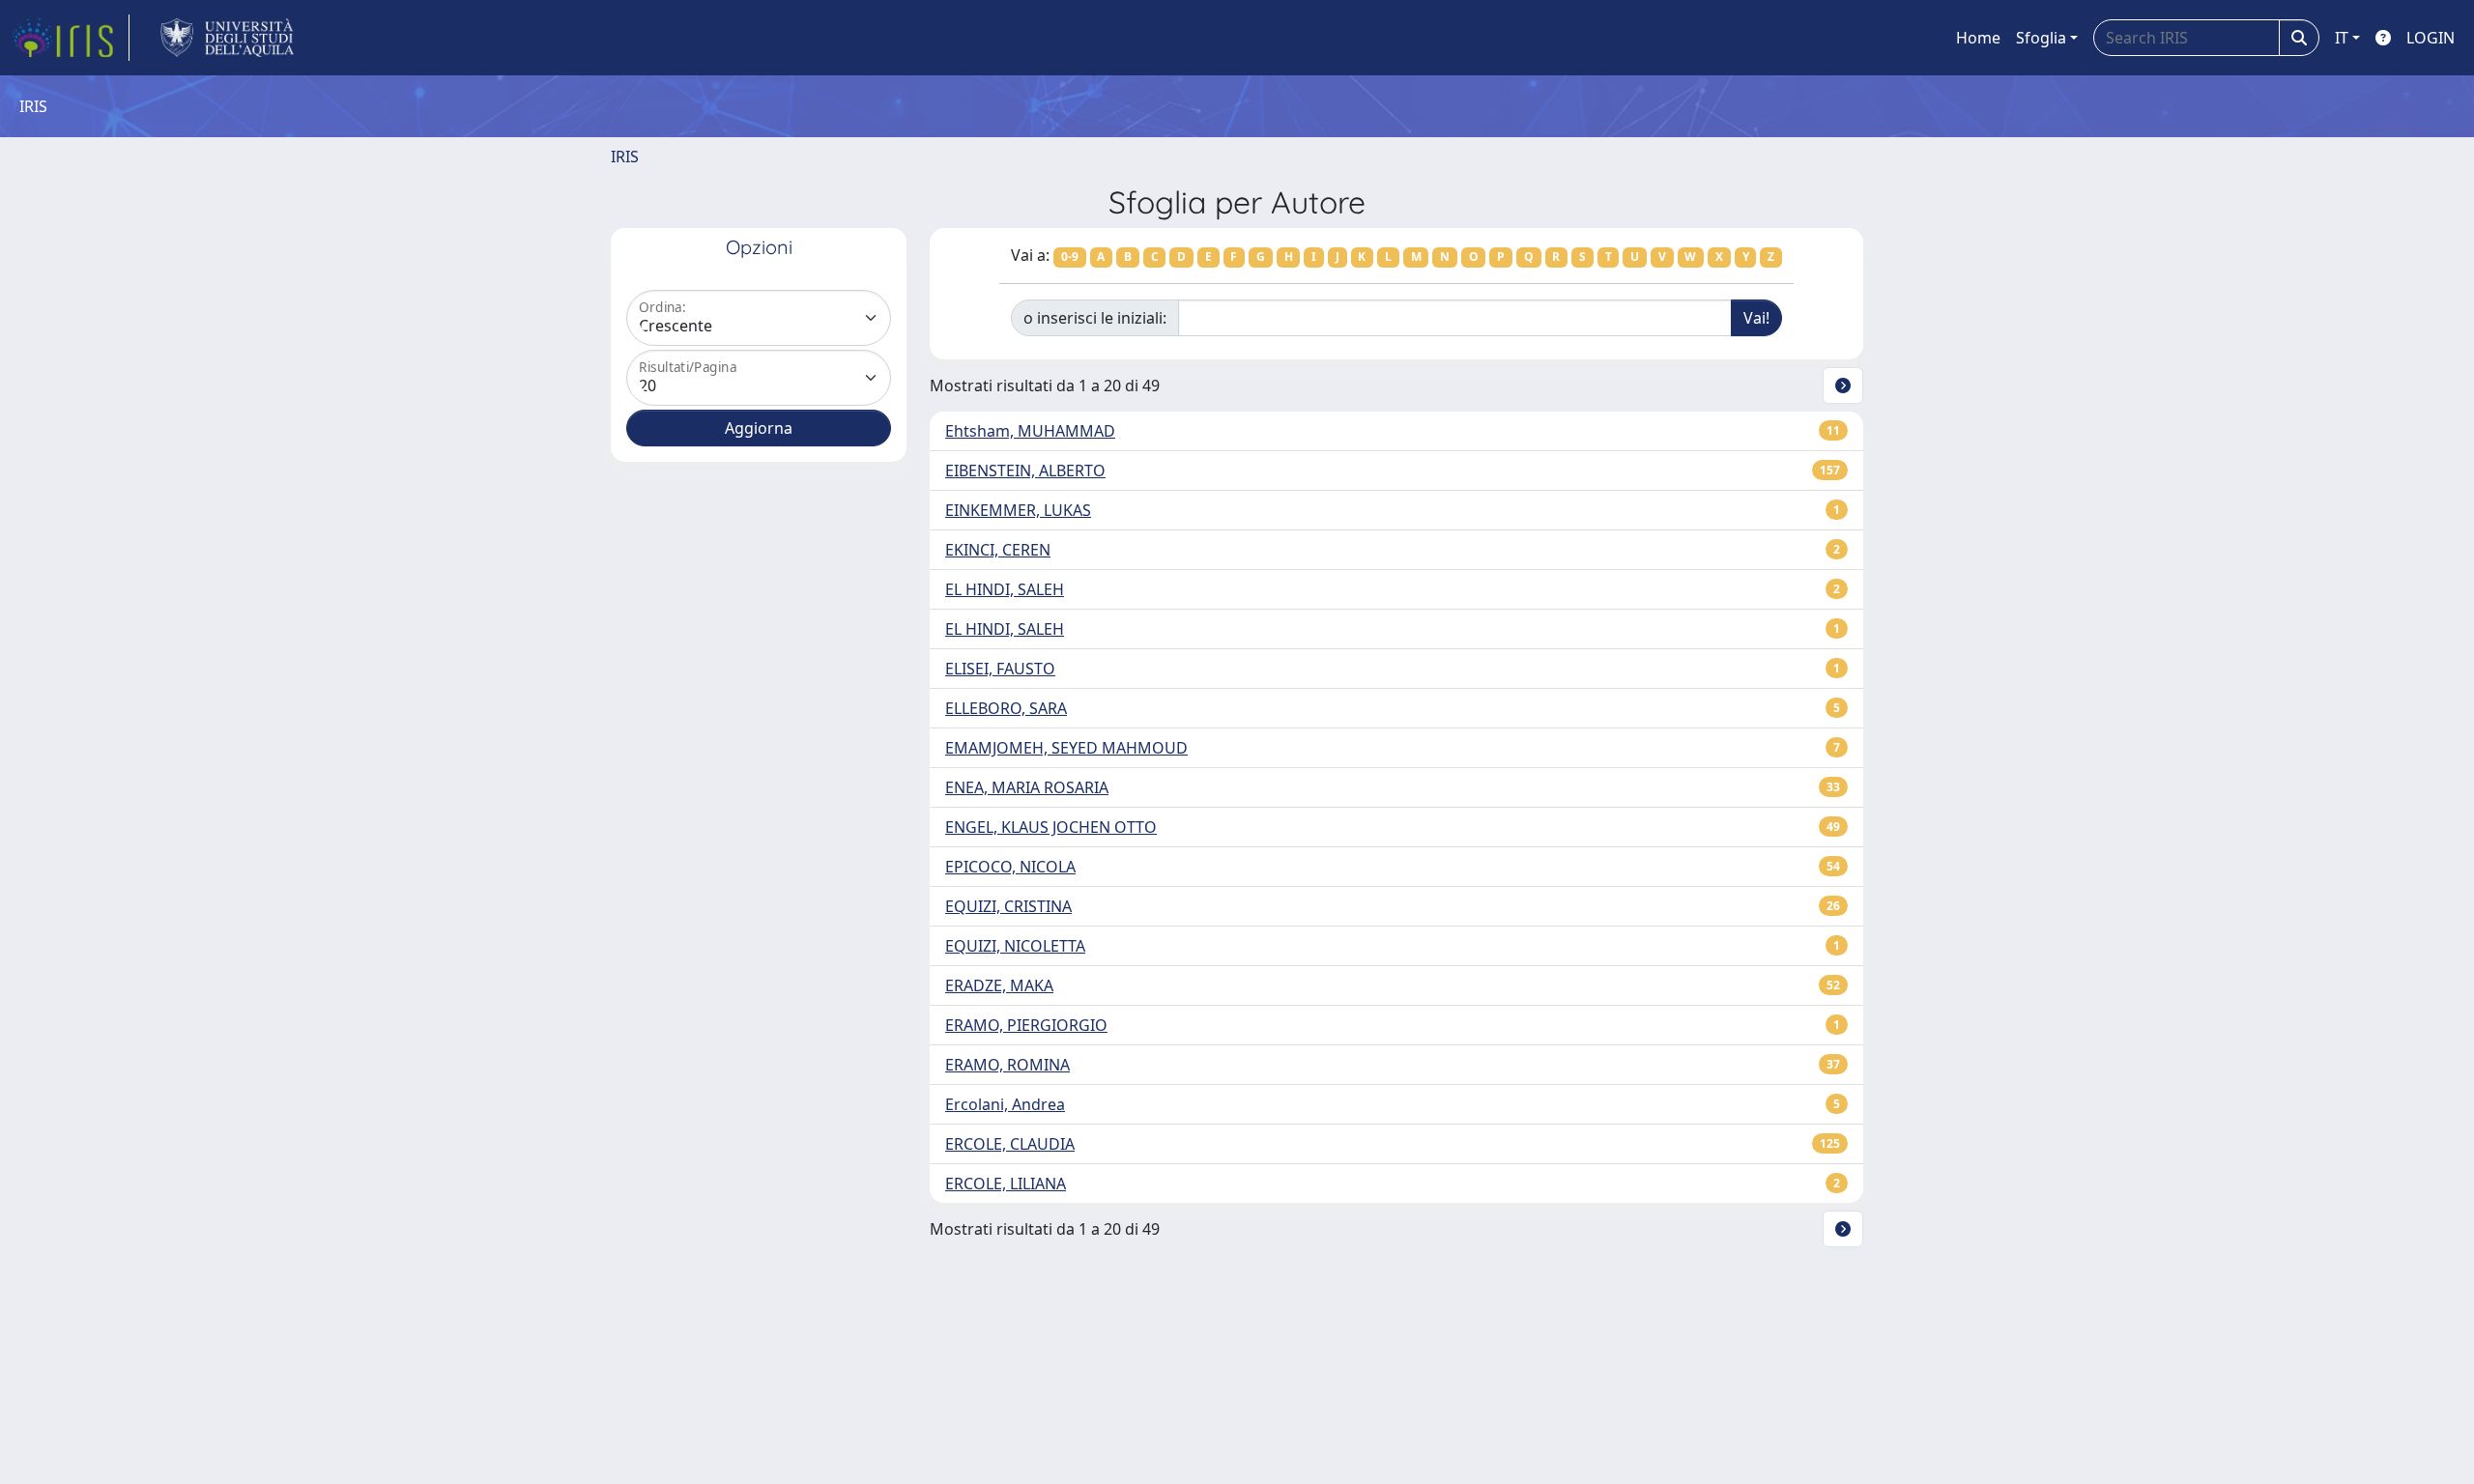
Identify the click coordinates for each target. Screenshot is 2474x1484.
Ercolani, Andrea (1005, 1104)
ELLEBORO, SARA (1006, 708)
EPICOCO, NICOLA (1010, 867)
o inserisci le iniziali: (1095, 318)
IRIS (625, 157)
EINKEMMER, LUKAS (1018, 510)
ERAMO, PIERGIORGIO (1026, 1025)
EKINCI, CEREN (998, 550)
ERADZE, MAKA (999, 985)
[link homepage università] (228, 38)
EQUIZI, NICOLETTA (1015, 946)
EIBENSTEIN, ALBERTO (1025, 471)
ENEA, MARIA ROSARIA (1027, 787)
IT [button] (2342, 38)
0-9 (1070, 257)
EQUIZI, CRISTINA (1008, 906)
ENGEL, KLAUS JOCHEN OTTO (1051, 827)
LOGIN (2431, 38)
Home (1978, 38)
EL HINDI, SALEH (1005, 589)
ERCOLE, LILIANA (1006, 1184)
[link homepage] (71, 38)
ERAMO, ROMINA (1007, 1065)
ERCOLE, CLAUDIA (1010, 1144)
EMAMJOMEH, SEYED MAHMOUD (1066, 748)
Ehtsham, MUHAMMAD (1030, 431)
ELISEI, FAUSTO (1000, 669)
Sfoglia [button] (2041, 38)
